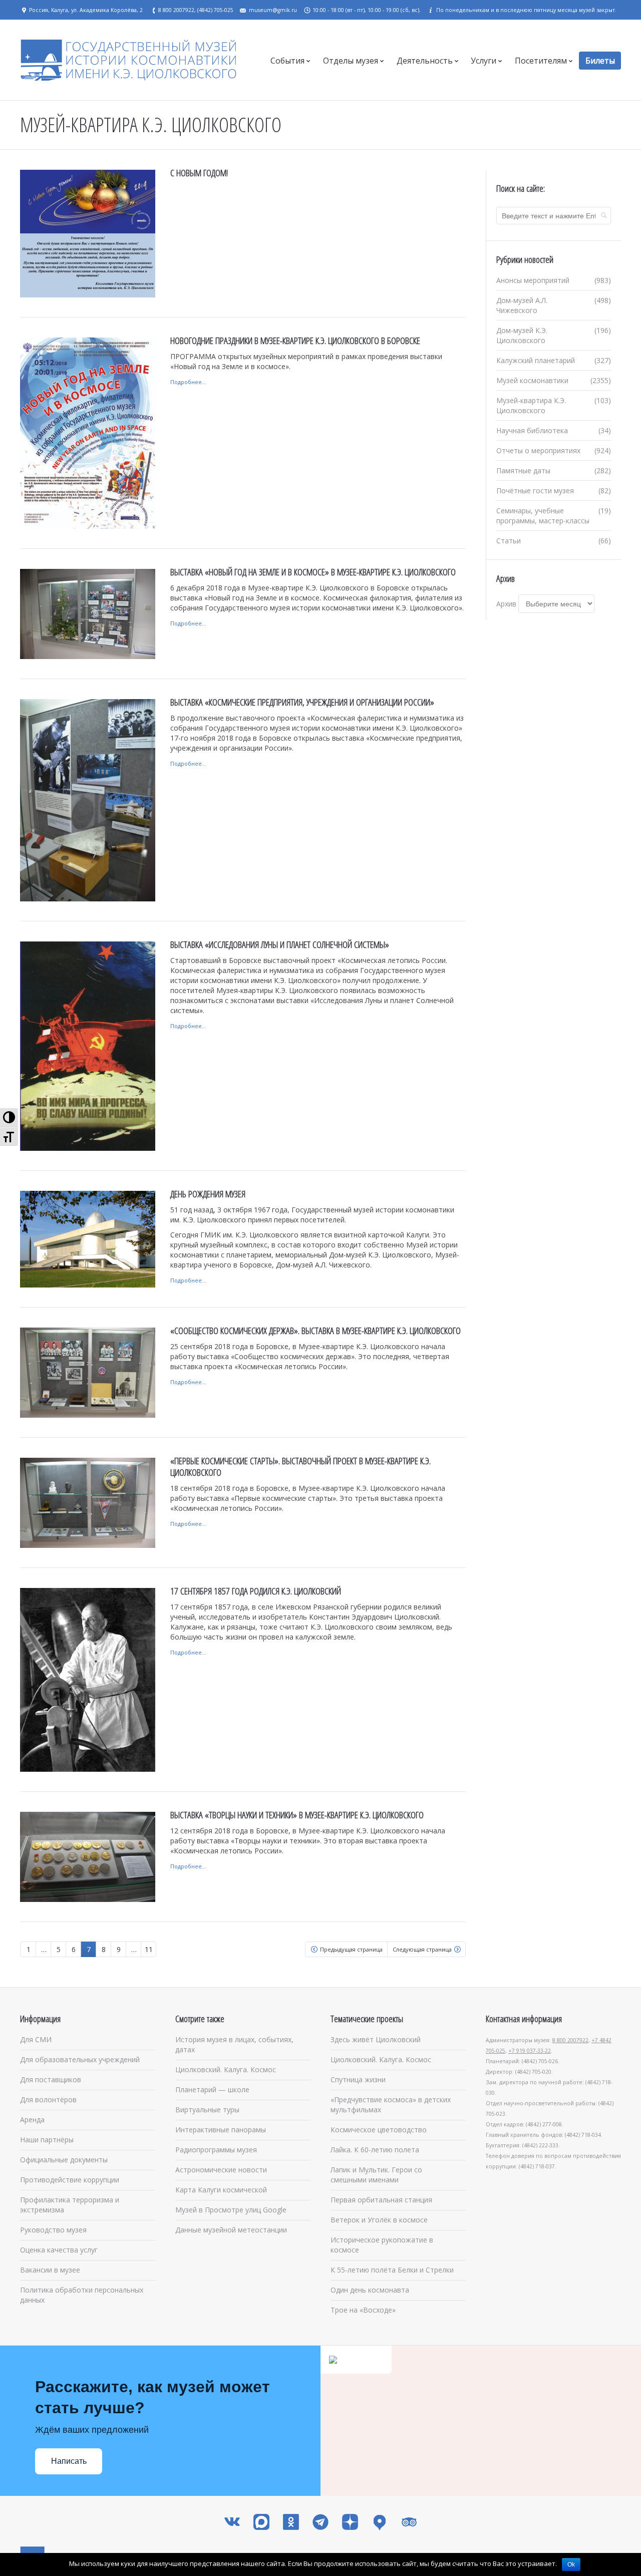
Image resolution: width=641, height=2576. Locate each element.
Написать (69, 2461)
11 (149, 1949)
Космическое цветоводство (379, 2130)
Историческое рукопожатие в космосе (382, 2245)
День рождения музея (208, 1194)
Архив (506, 604)
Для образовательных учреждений (80, 2059)
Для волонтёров (48, 2100)
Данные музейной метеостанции (231, 2230)
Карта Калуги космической (221, 2190)
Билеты (600, 61)
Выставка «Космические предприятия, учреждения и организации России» (302, 702)
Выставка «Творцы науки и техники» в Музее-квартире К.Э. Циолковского (297, 1815)
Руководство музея (53, 2230)
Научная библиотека (532, 430)
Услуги (484, 61)
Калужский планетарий (536, 360)
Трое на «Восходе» (363, 2310)
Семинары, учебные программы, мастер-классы (543, 516)
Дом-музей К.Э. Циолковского (522, 335)
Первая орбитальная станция (381, 2200)
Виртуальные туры (207, 2110)
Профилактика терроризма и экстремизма (70, 2205)
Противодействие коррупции (70, 2180)
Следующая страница (422, 1949)
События (287, 61)
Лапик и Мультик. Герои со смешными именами (376, 2175)
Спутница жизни (358, 2079)
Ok (571, 2564)
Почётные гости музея (535, 491)
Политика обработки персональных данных (82, 2295)
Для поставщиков (51, 2079)
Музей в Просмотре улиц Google (231, 2210)
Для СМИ (36, 2039)
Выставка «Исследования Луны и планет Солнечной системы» (280, 944)
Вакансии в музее (50, 2270)
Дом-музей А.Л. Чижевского (522, 305)
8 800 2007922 (570, 2040)
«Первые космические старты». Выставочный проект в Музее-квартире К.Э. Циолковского (300, 1467)
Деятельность (425, 61)
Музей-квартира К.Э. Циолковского (531, 405)
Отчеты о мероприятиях (538, 450)
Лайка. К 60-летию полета (375, 2150)
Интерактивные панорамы (221, 2130)
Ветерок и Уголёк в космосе (379, 2220)
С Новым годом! (199, 173)
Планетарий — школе (212, 2089)
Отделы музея (351, 61)
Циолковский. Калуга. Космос (226, 2069)
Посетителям (541, 61)
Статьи (509, 541)
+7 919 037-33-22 (530, 2051)
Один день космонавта (370, 2290)
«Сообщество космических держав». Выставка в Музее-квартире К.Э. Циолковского (315, 1331)
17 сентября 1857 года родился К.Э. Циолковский (256, 1591)
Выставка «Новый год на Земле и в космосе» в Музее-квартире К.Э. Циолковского (313, 572)
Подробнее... (188, 382)
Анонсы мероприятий (533, 280)
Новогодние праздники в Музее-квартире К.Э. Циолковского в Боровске (295, 341)
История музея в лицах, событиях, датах (234, 2044)
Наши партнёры (47, 2140)
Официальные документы (64, 2160)
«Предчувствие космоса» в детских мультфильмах (391, 2105)
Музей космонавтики (532, 380)
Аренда (32, 2120)
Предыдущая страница (351, 1949)
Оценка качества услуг (59, 2250)
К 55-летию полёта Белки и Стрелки (392, 2270)
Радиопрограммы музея (216, 2150)
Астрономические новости (221, 2170)
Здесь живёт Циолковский (376, 2039)
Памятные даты (523, 470)
